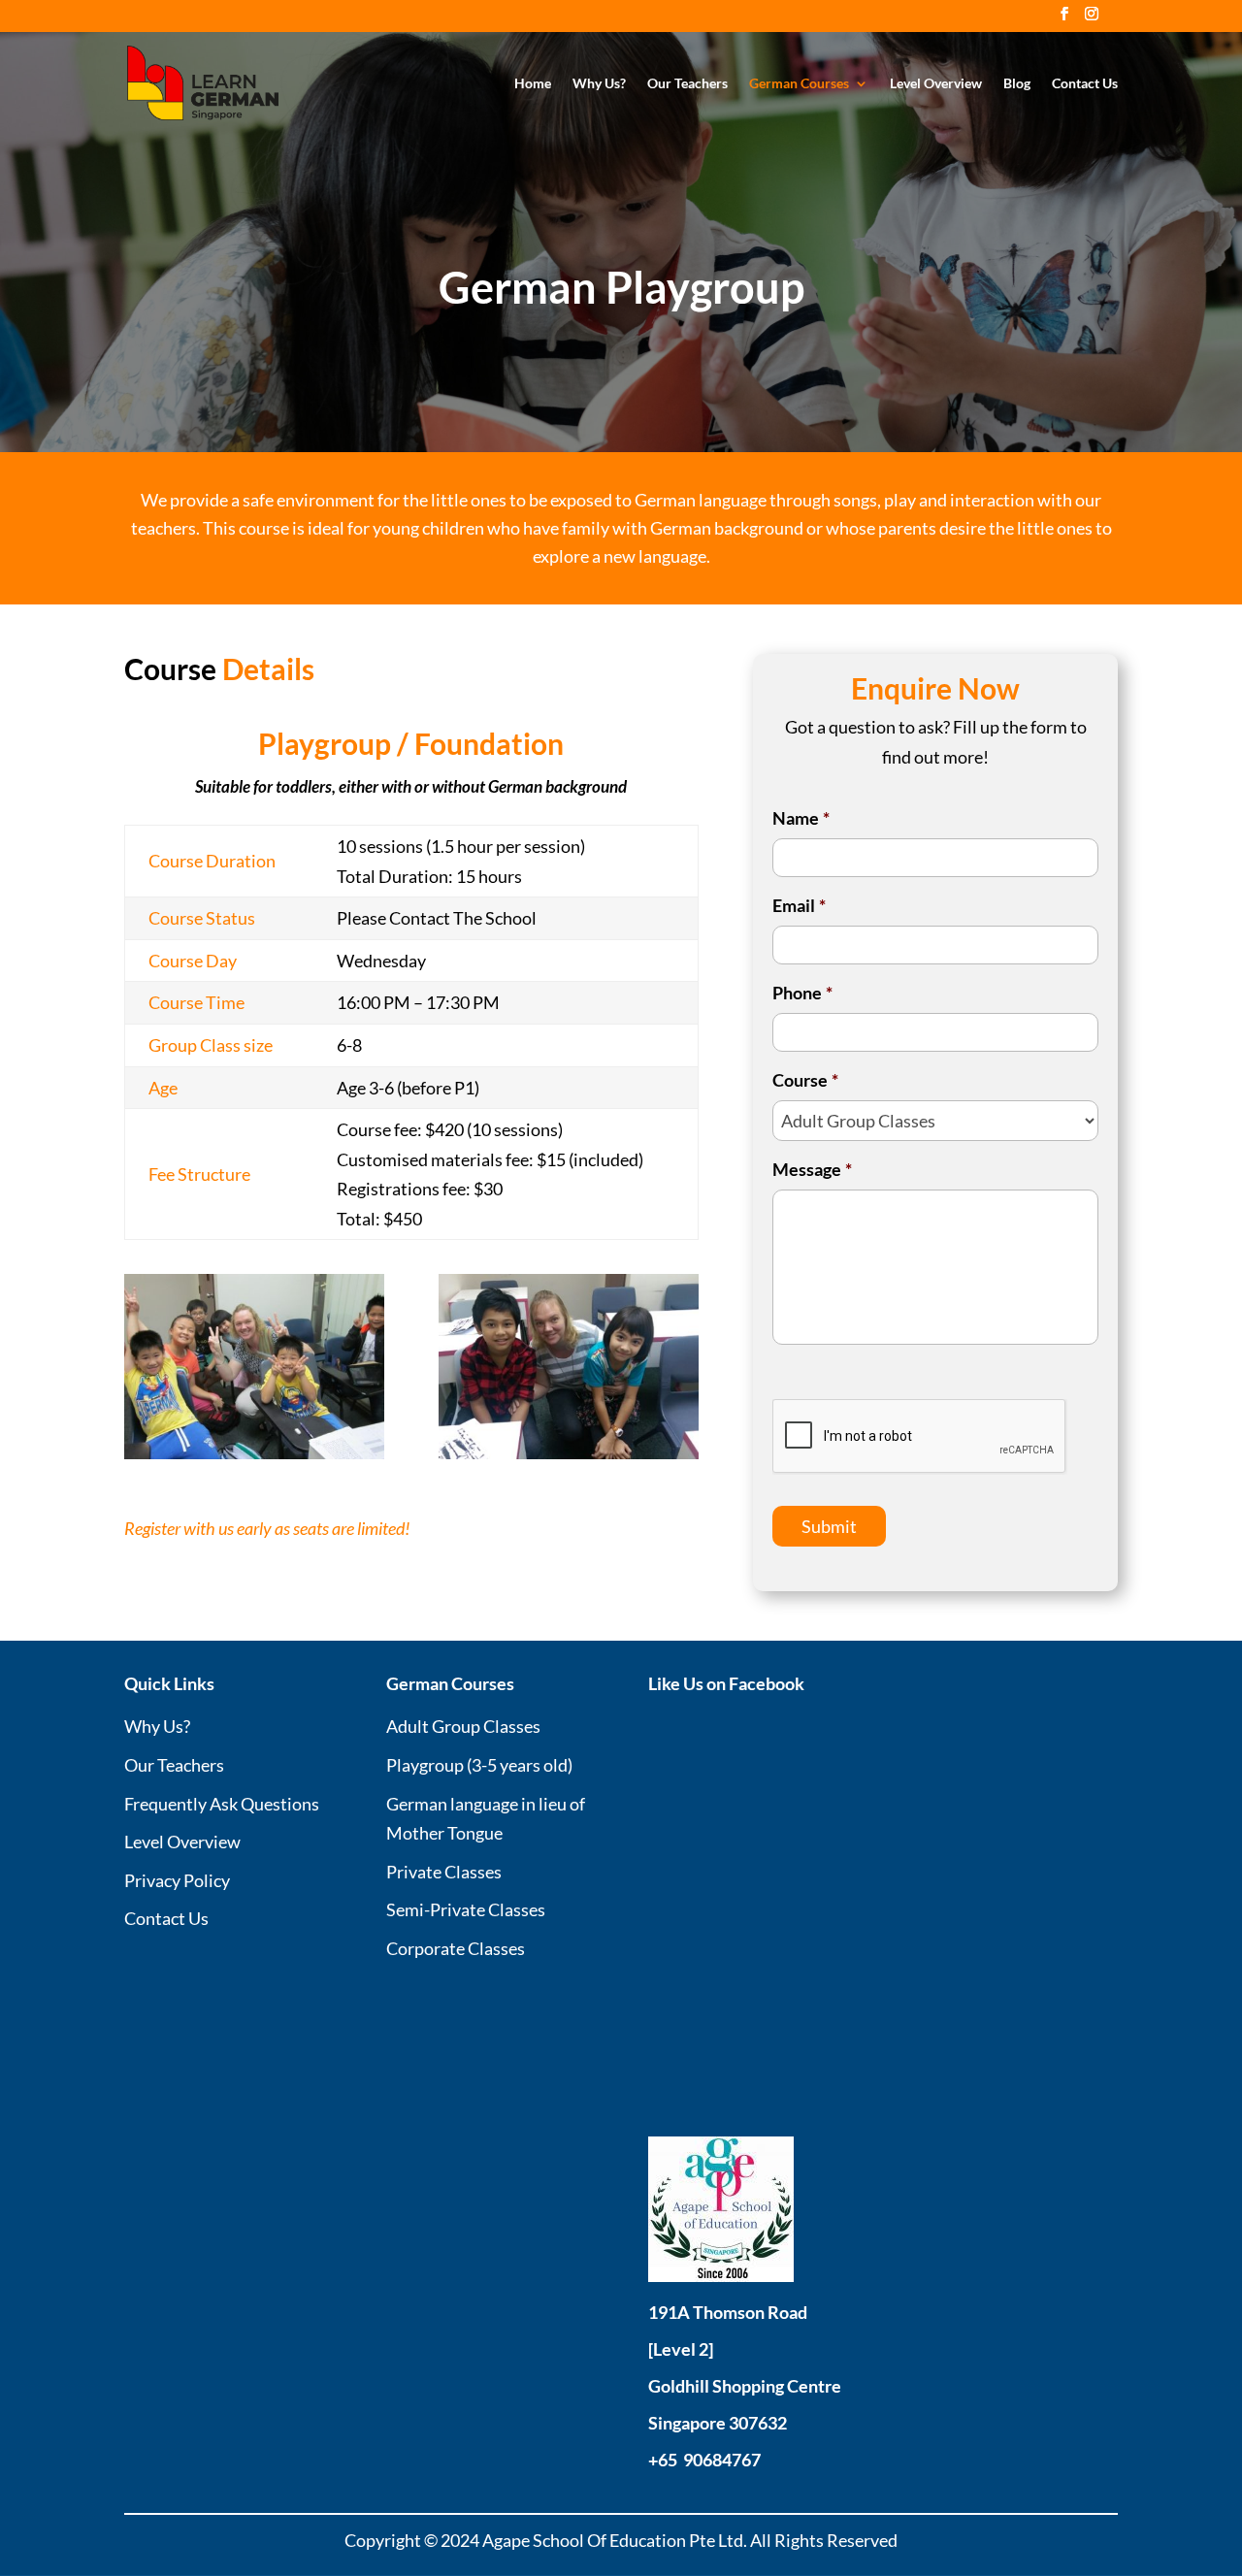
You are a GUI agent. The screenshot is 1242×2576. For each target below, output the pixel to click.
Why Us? (599, 84)
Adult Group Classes (463, 1726)
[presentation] (920, 1437)
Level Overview (936, 84)
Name (801, 818)
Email (799, 905)
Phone (802, 993)
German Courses (799, 84)
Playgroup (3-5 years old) (479, 1765)
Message (812, 1169)
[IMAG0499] (569, 1452)
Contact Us (1085, 84)
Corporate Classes (456, 1948)
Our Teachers (687, 84)
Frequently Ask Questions (222, 1804)
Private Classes (444, 1872)
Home (533, 84)
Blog (1017, 84)
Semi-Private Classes (466, 1909)
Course (805, 1080)
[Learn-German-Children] (254, 1452)
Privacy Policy (177, 1880)
